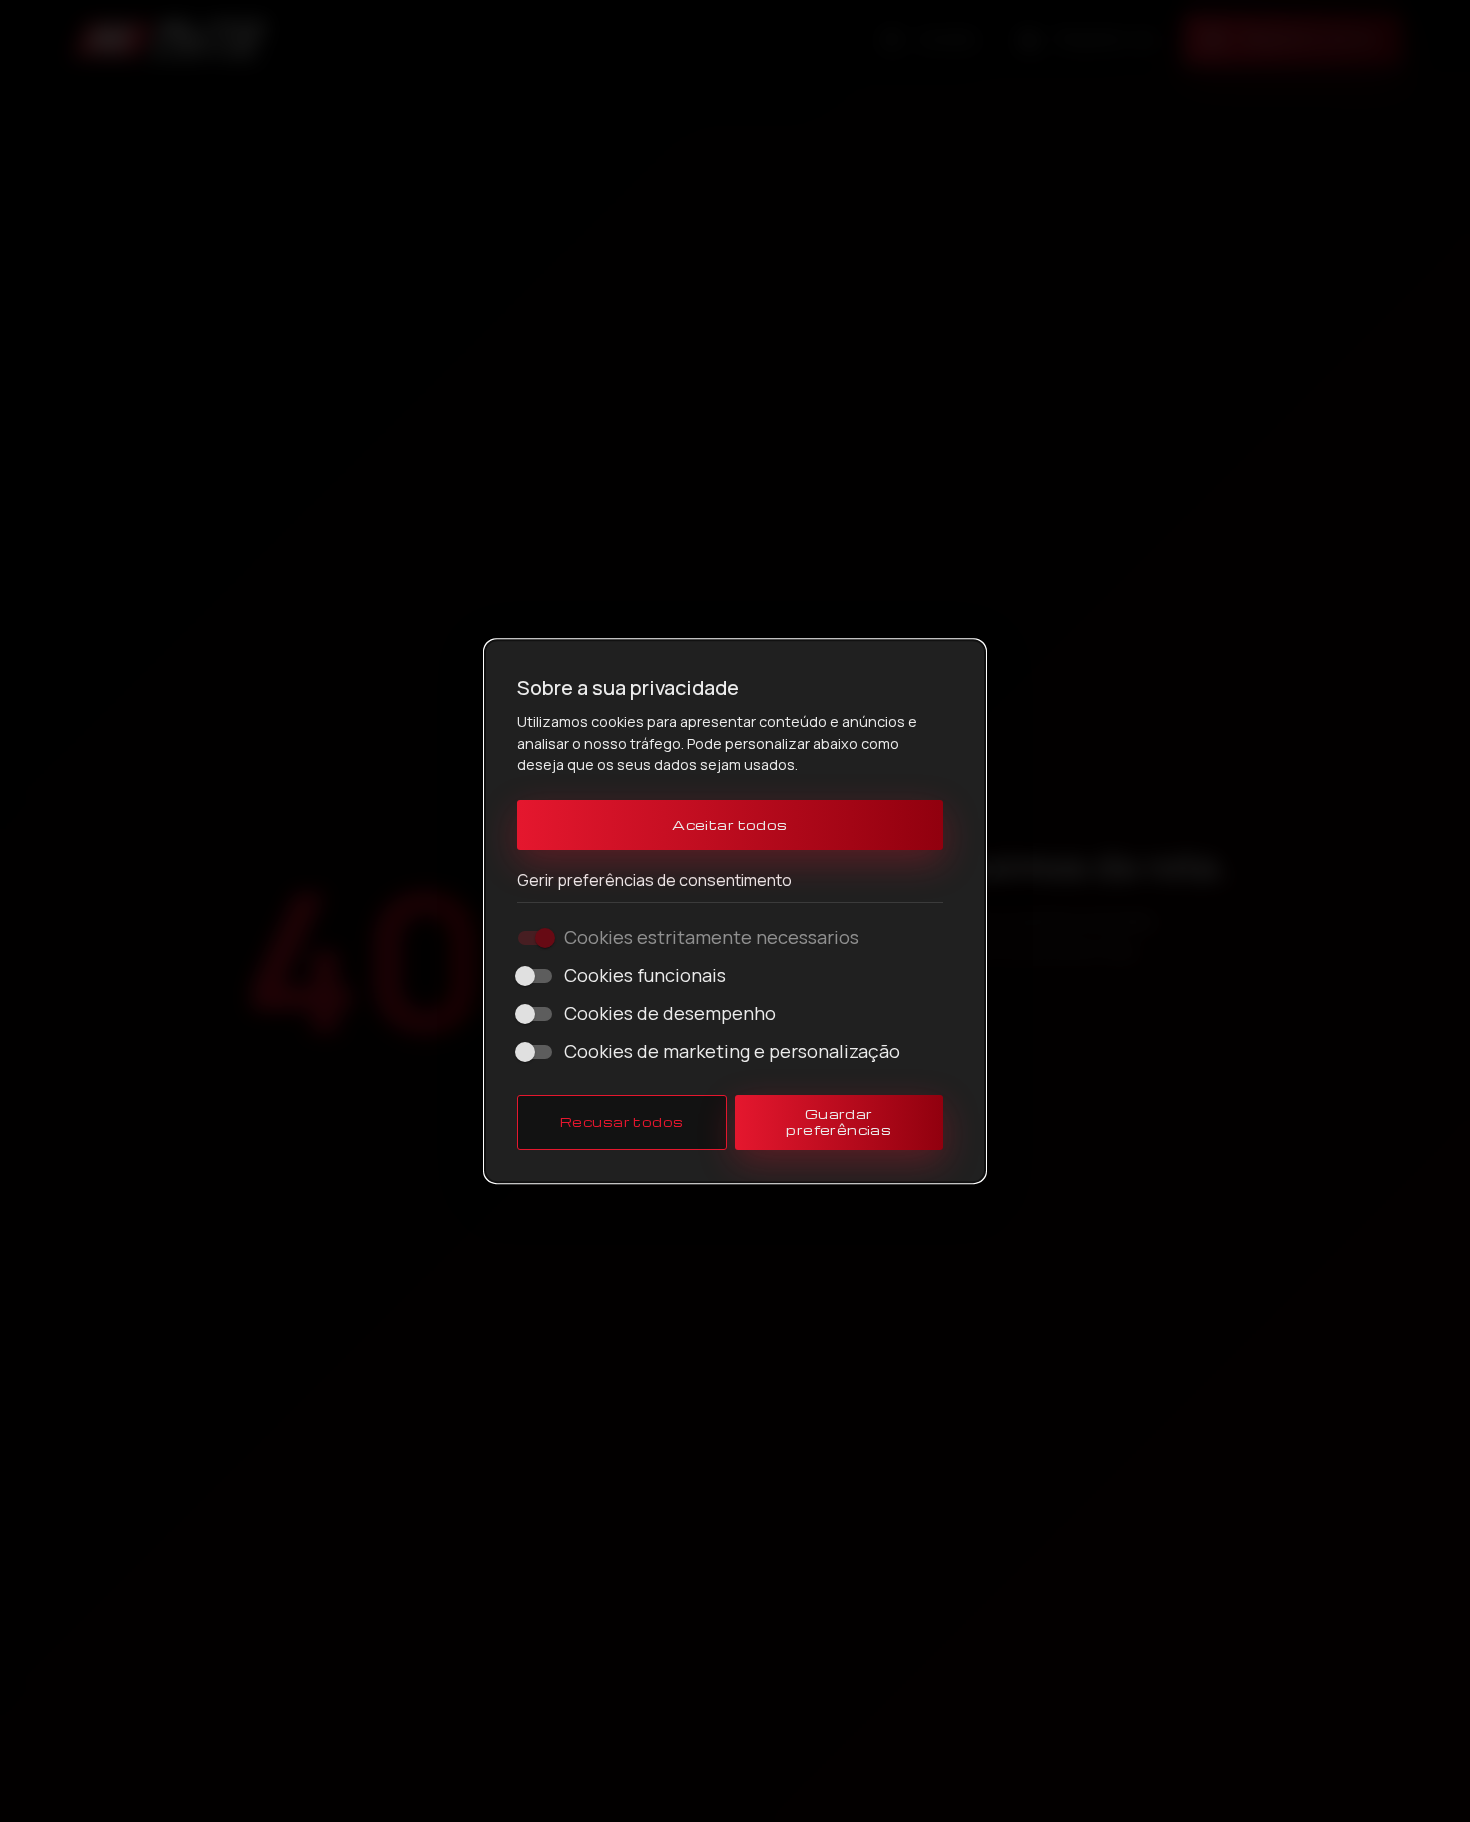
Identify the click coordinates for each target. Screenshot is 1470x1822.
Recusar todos (622, 1121)
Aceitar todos (730, 824)
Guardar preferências (838, 1121)
